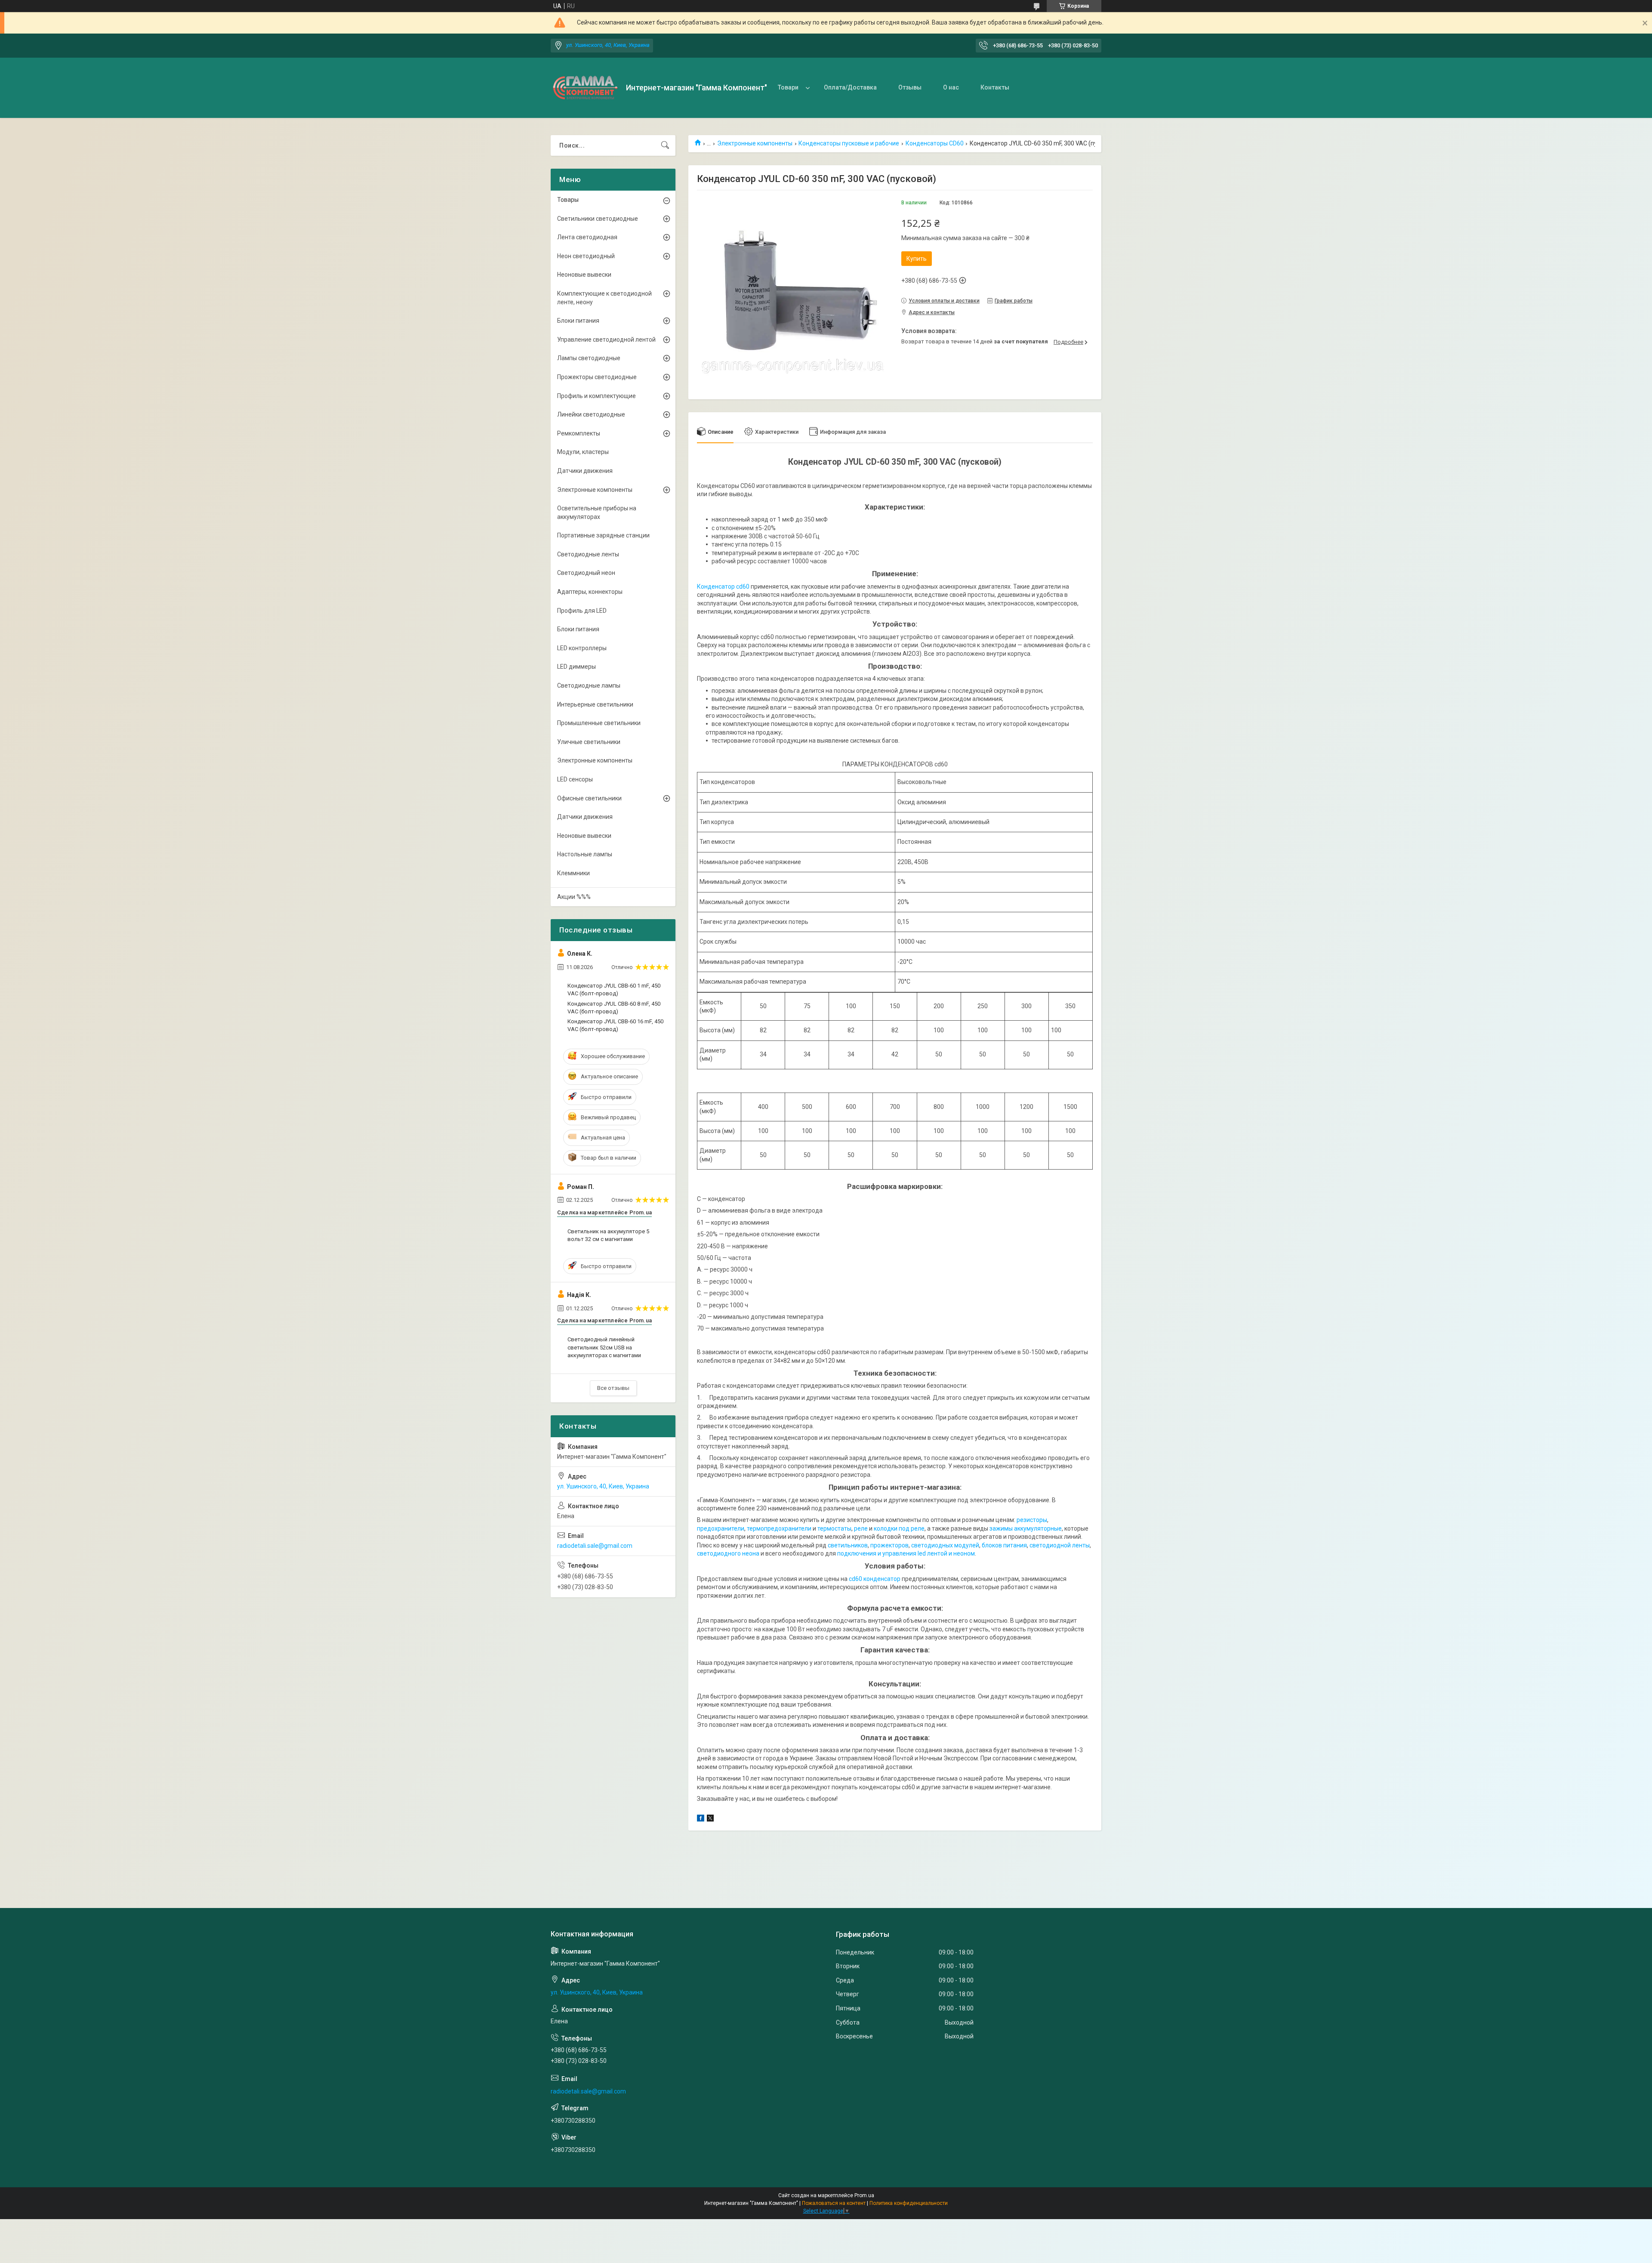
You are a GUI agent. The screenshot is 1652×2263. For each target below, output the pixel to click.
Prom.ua (864, 2195)
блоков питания (1004, 1545)
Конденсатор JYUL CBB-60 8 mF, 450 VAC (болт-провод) (614, 1008)
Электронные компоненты (755, 143)
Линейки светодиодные (591, 414)
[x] (710, 1819)
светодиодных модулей (945, 1545)
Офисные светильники (589, 798)
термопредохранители (779, 1528)
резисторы (1032, 1520)
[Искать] (665, 145)
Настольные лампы (585, 854)
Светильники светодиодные (598, 219)
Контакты (995, 87)
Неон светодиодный (586, 256)
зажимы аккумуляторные (1026, 1528)
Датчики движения (585, 471)
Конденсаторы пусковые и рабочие (849, 143)
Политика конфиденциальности (909, 2203)
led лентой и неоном (946, 1553)
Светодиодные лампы (589, 685)
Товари (788, 87)
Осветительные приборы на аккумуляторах (597, 512)
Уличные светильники (589, 742)
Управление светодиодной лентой (606, 340)
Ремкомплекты (579, 433)
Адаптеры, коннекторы (590, 592)
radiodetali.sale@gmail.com (595, 1546)
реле (861, 1528)
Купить (917, 259)
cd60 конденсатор (875, 1579)
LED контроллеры (582, 648)
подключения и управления (877, 1553)
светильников (848, 1545)
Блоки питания (578, 321)
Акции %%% (574, 897)
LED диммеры (576, 667)
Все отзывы (613, 1388)
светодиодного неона (728, 1553)
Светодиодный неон (586, 573)
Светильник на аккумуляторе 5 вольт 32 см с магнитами (608, 1235)
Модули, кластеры (583, 452)
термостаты (834, 1528)
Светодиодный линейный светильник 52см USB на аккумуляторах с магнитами (604, 1347)
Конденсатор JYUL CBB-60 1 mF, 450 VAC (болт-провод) (614, 989)
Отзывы (910, 87)
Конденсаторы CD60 (935, 143)
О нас (951, 87)
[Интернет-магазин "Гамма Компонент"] (585, 88)
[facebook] (701, 1819)
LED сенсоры (575, 779)
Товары (568, 200)
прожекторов (889, 1545)
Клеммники (573, 873)
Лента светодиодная (587, 237)
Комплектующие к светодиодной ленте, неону (604, 298)
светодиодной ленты (1060, 1545)
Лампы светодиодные (589, 358)
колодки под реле (899, 1528)
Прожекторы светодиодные (597, 377)
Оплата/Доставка (850, 87)
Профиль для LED (582, 611)
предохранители (721, 1528)
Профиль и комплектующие (596, 396)
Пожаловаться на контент (834, 2203)
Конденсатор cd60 (723, 587)
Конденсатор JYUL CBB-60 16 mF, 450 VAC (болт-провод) (615, 1025)
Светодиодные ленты (588, 554)
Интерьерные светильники (595, 704)
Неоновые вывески (584, 275)
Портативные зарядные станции (603, 535)
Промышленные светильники (599, 723)
